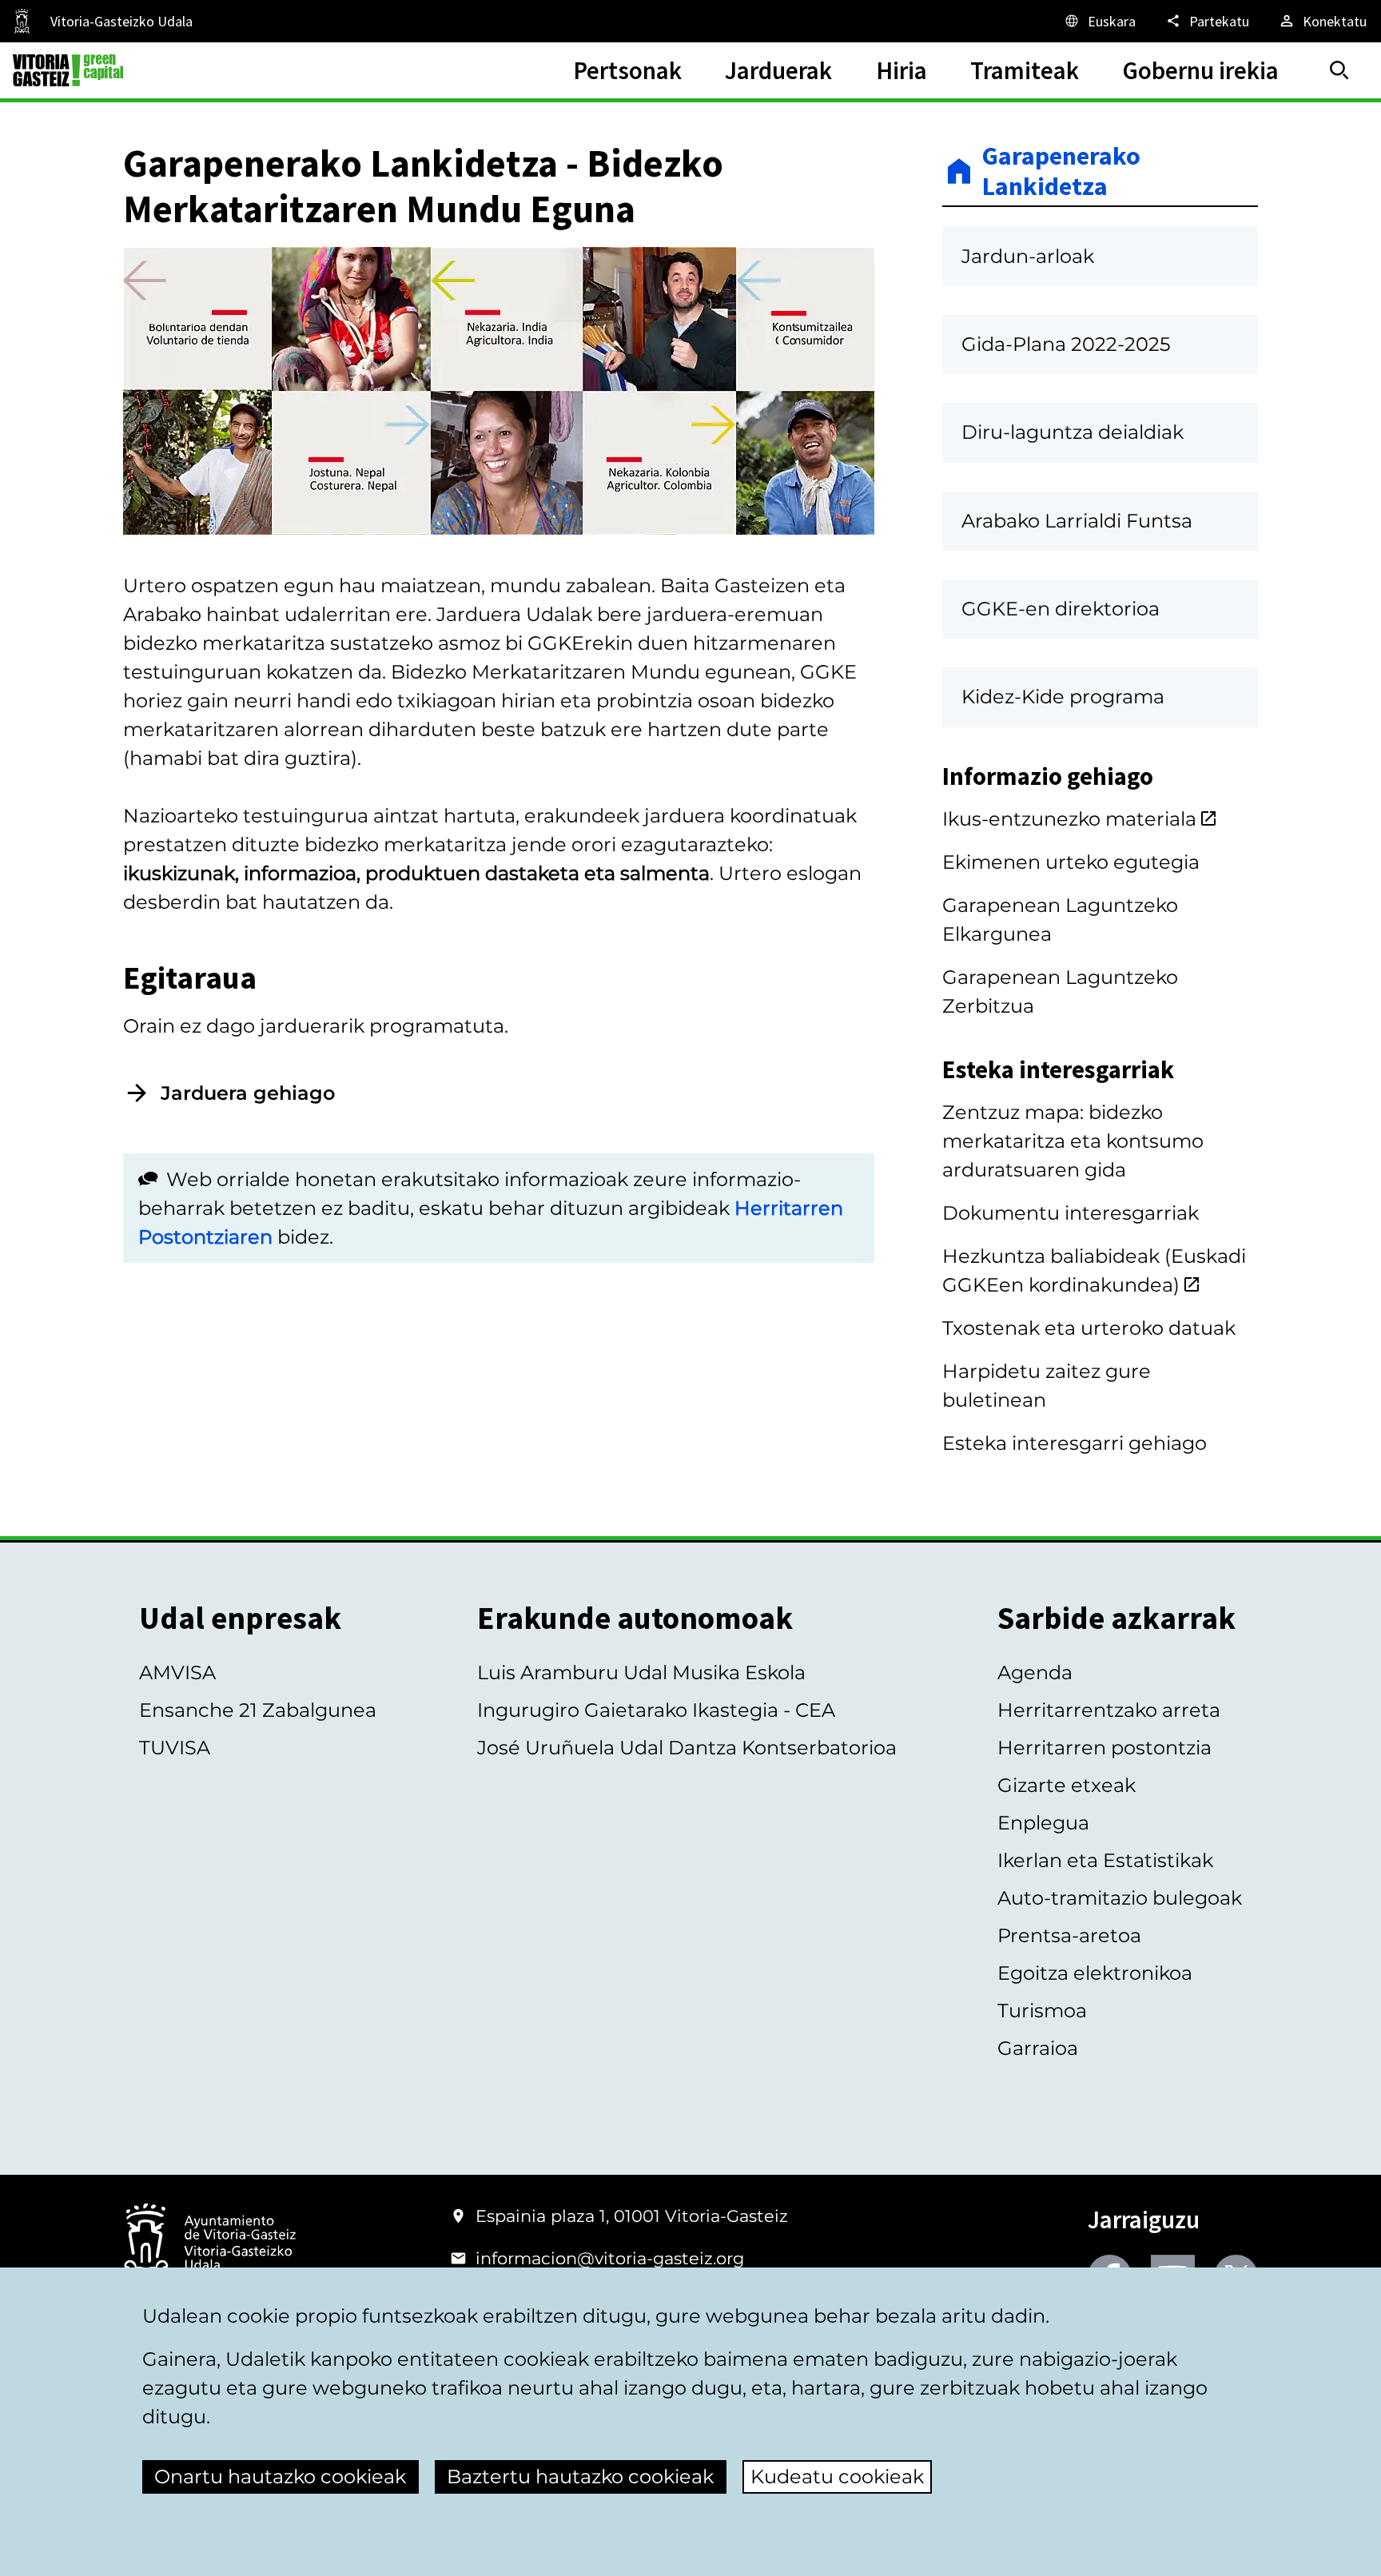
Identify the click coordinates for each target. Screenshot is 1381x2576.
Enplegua (1043, 1823)
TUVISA (175, 1748)
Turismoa (1042, 2011)
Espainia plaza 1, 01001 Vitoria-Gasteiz (632, 2216)
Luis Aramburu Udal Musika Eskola (641, 1672)
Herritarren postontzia (1104, 1748)
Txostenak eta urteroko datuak (1089, 1328)
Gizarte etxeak (1067, 1785)
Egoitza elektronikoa (1095, 1973)
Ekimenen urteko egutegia (1071, 862)
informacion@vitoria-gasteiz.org (610, 2258)
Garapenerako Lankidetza (1061, 171)
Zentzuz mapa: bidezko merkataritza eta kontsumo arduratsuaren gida (1073, 1141)
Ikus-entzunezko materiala (1069, 819)
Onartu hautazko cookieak (280, 2476)
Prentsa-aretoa (1069, 1935)
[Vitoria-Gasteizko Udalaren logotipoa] (209, 2244)
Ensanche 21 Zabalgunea (258, 1710)
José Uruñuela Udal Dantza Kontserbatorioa (687, 1748)
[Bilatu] (1339, 70)
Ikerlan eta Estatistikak (1105, 1860)
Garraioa (1038, 2048)
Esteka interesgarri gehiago (1075, 1443)
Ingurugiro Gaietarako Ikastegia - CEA (656, 1710)
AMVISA (177, 1672)
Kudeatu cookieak (837, 2476)
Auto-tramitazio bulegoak (1120, 1898)
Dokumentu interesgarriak (1071, 1213)
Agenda (1035, 1672)
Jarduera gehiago (248, 1093)
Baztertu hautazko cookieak (580, 2476)
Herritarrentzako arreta (1109, 1710)
